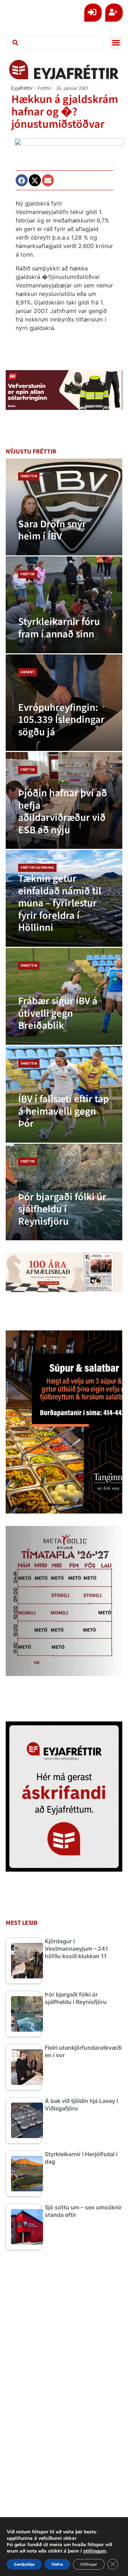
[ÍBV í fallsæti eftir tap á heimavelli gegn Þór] (64, 1094)
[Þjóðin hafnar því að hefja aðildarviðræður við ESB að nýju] (64, 800)
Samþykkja (24, 2564)
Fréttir (44, 88)
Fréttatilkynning (37, 868)
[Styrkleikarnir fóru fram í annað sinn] (64, 605)
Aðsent (28, 672)
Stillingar (89, 2564)
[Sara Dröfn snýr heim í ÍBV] (64, 507)
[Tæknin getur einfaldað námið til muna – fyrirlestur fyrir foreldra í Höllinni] (64, 898)
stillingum (95, 2551)
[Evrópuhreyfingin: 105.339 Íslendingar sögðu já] (64, 703)
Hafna (57, 2564)
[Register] (114, 13)
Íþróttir (29, 476)
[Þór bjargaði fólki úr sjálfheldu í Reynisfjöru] (64, 1192)
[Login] (93, 13)
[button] (116, 43)
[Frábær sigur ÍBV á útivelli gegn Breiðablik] (64, 996)
